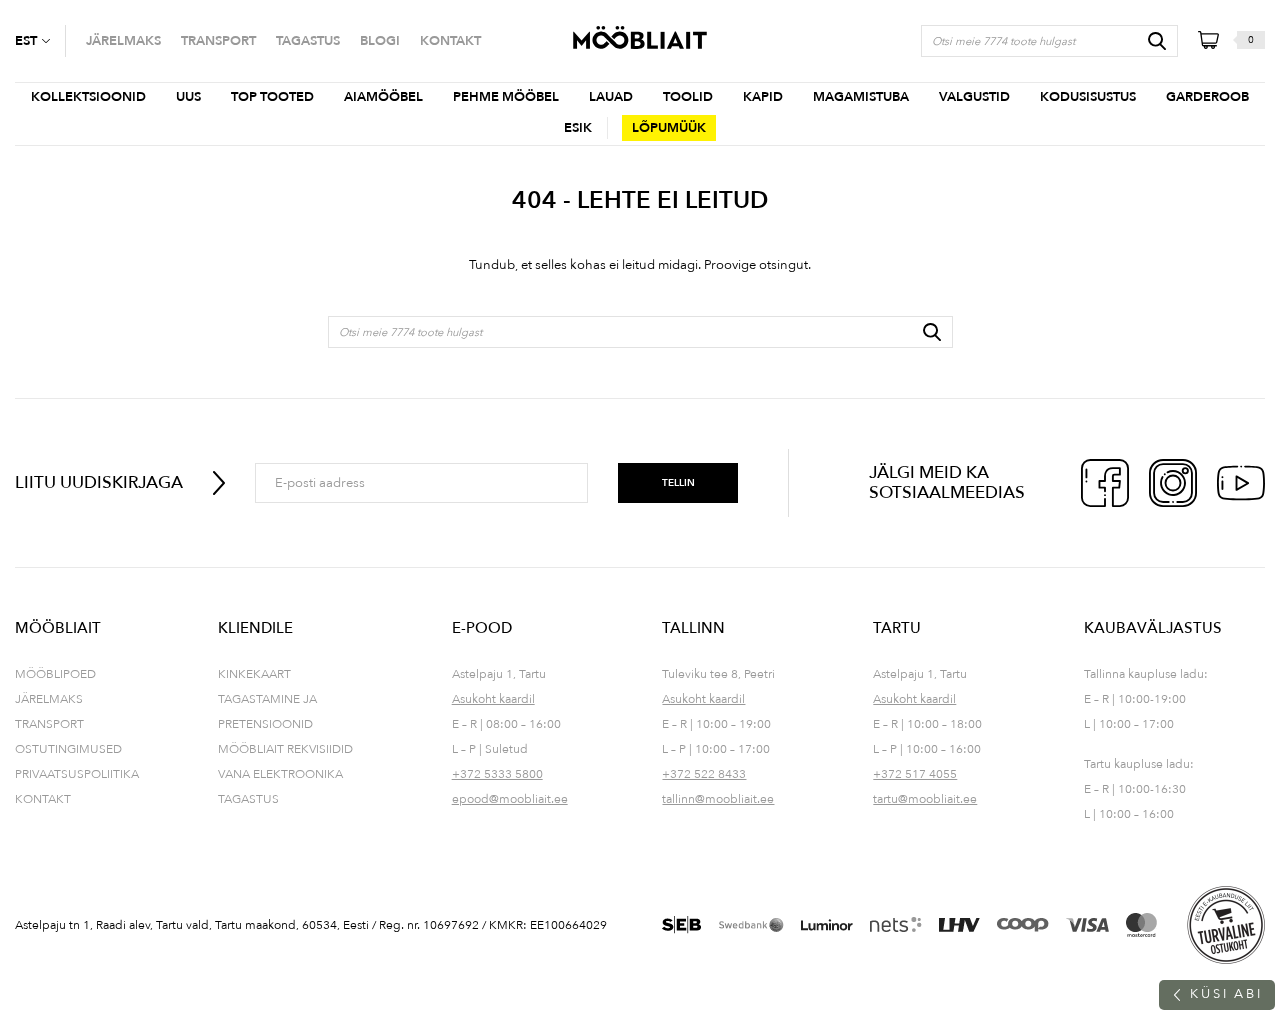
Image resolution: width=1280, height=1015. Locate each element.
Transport (49, 724)
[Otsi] (1157, 41)
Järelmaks (49, 699)
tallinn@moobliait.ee (718, 799)
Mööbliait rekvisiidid (285, 749)
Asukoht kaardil (493, 699)
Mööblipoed (55, 674)
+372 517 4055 (915, 774)
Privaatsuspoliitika (77, 774)
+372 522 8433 (704, 774)
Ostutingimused (68, 749)
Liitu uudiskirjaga (99, 482)
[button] (40, 41)
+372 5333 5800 (497, 774)
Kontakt (43, 799)
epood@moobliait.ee (510, 799)
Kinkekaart (254, 674)
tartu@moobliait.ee (925, 799)
